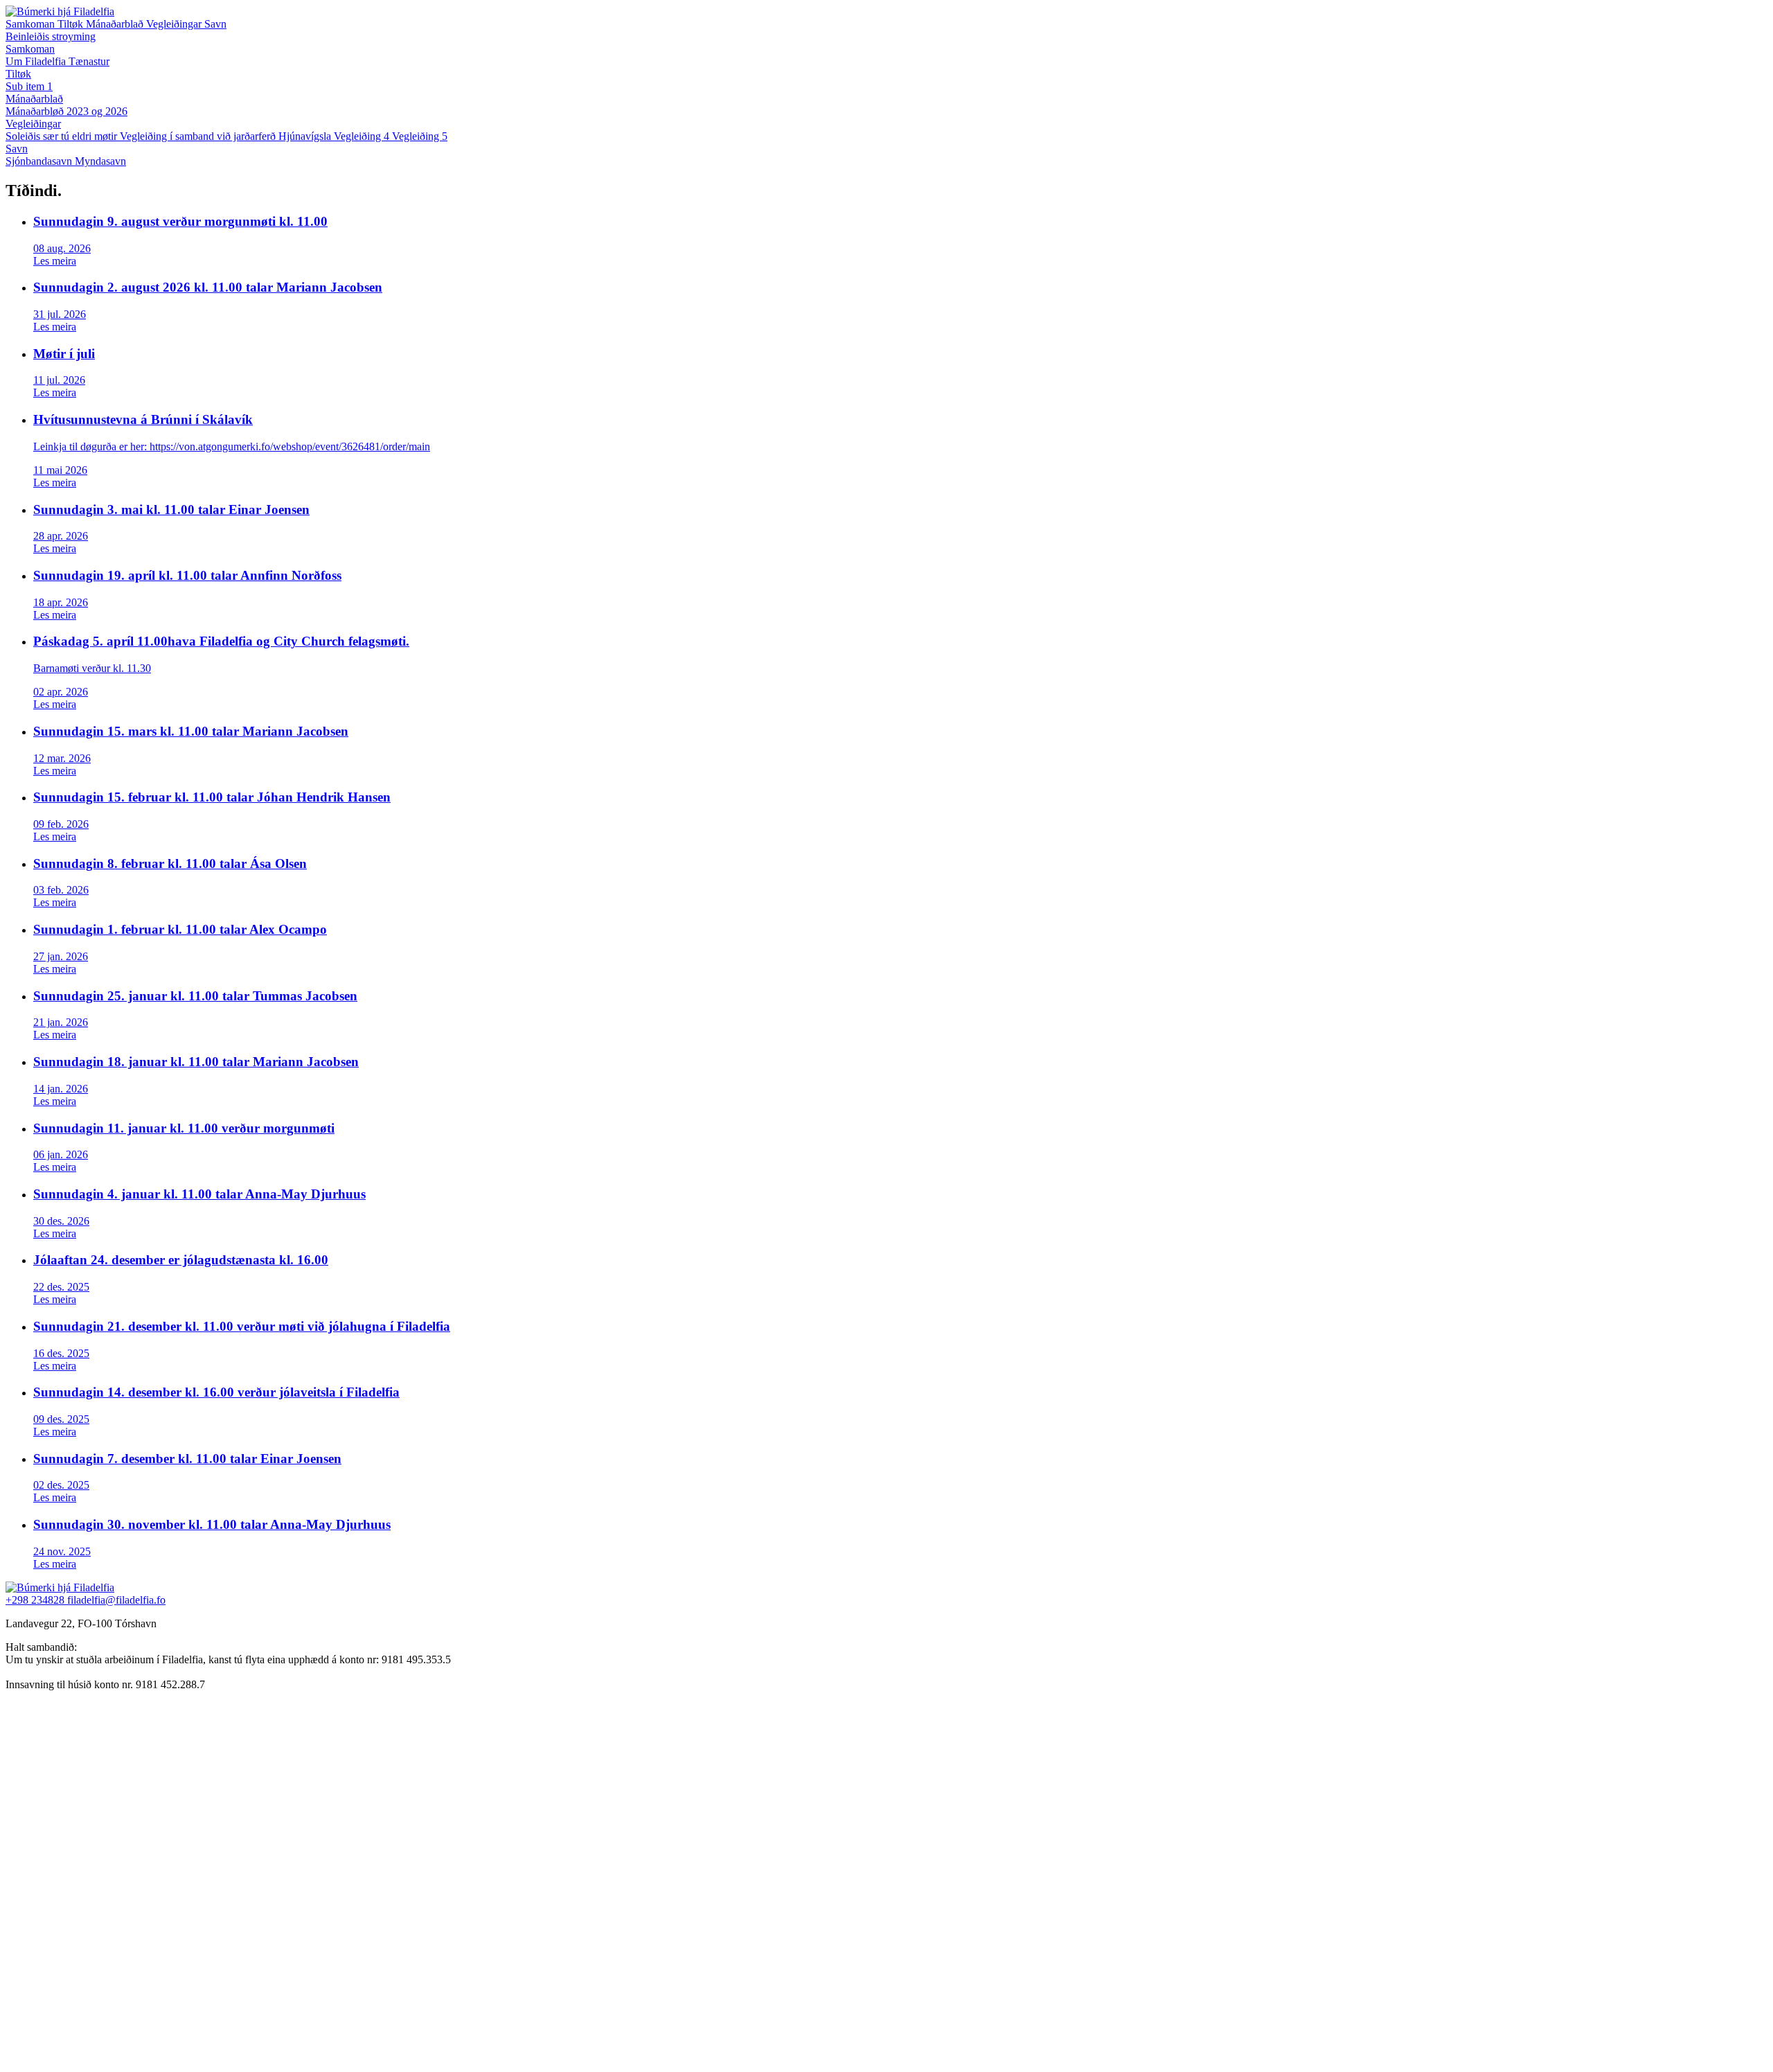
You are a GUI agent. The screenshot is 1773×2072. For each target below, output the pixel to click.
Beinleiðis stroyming (51, 36)
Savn (215, 24)
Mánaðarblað (116, 24)
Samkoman (32, 24)
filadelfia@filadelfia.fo (116, 1600)
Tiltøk (72, 24)
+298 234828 (36, 1600)
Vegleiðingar (175, 24)
